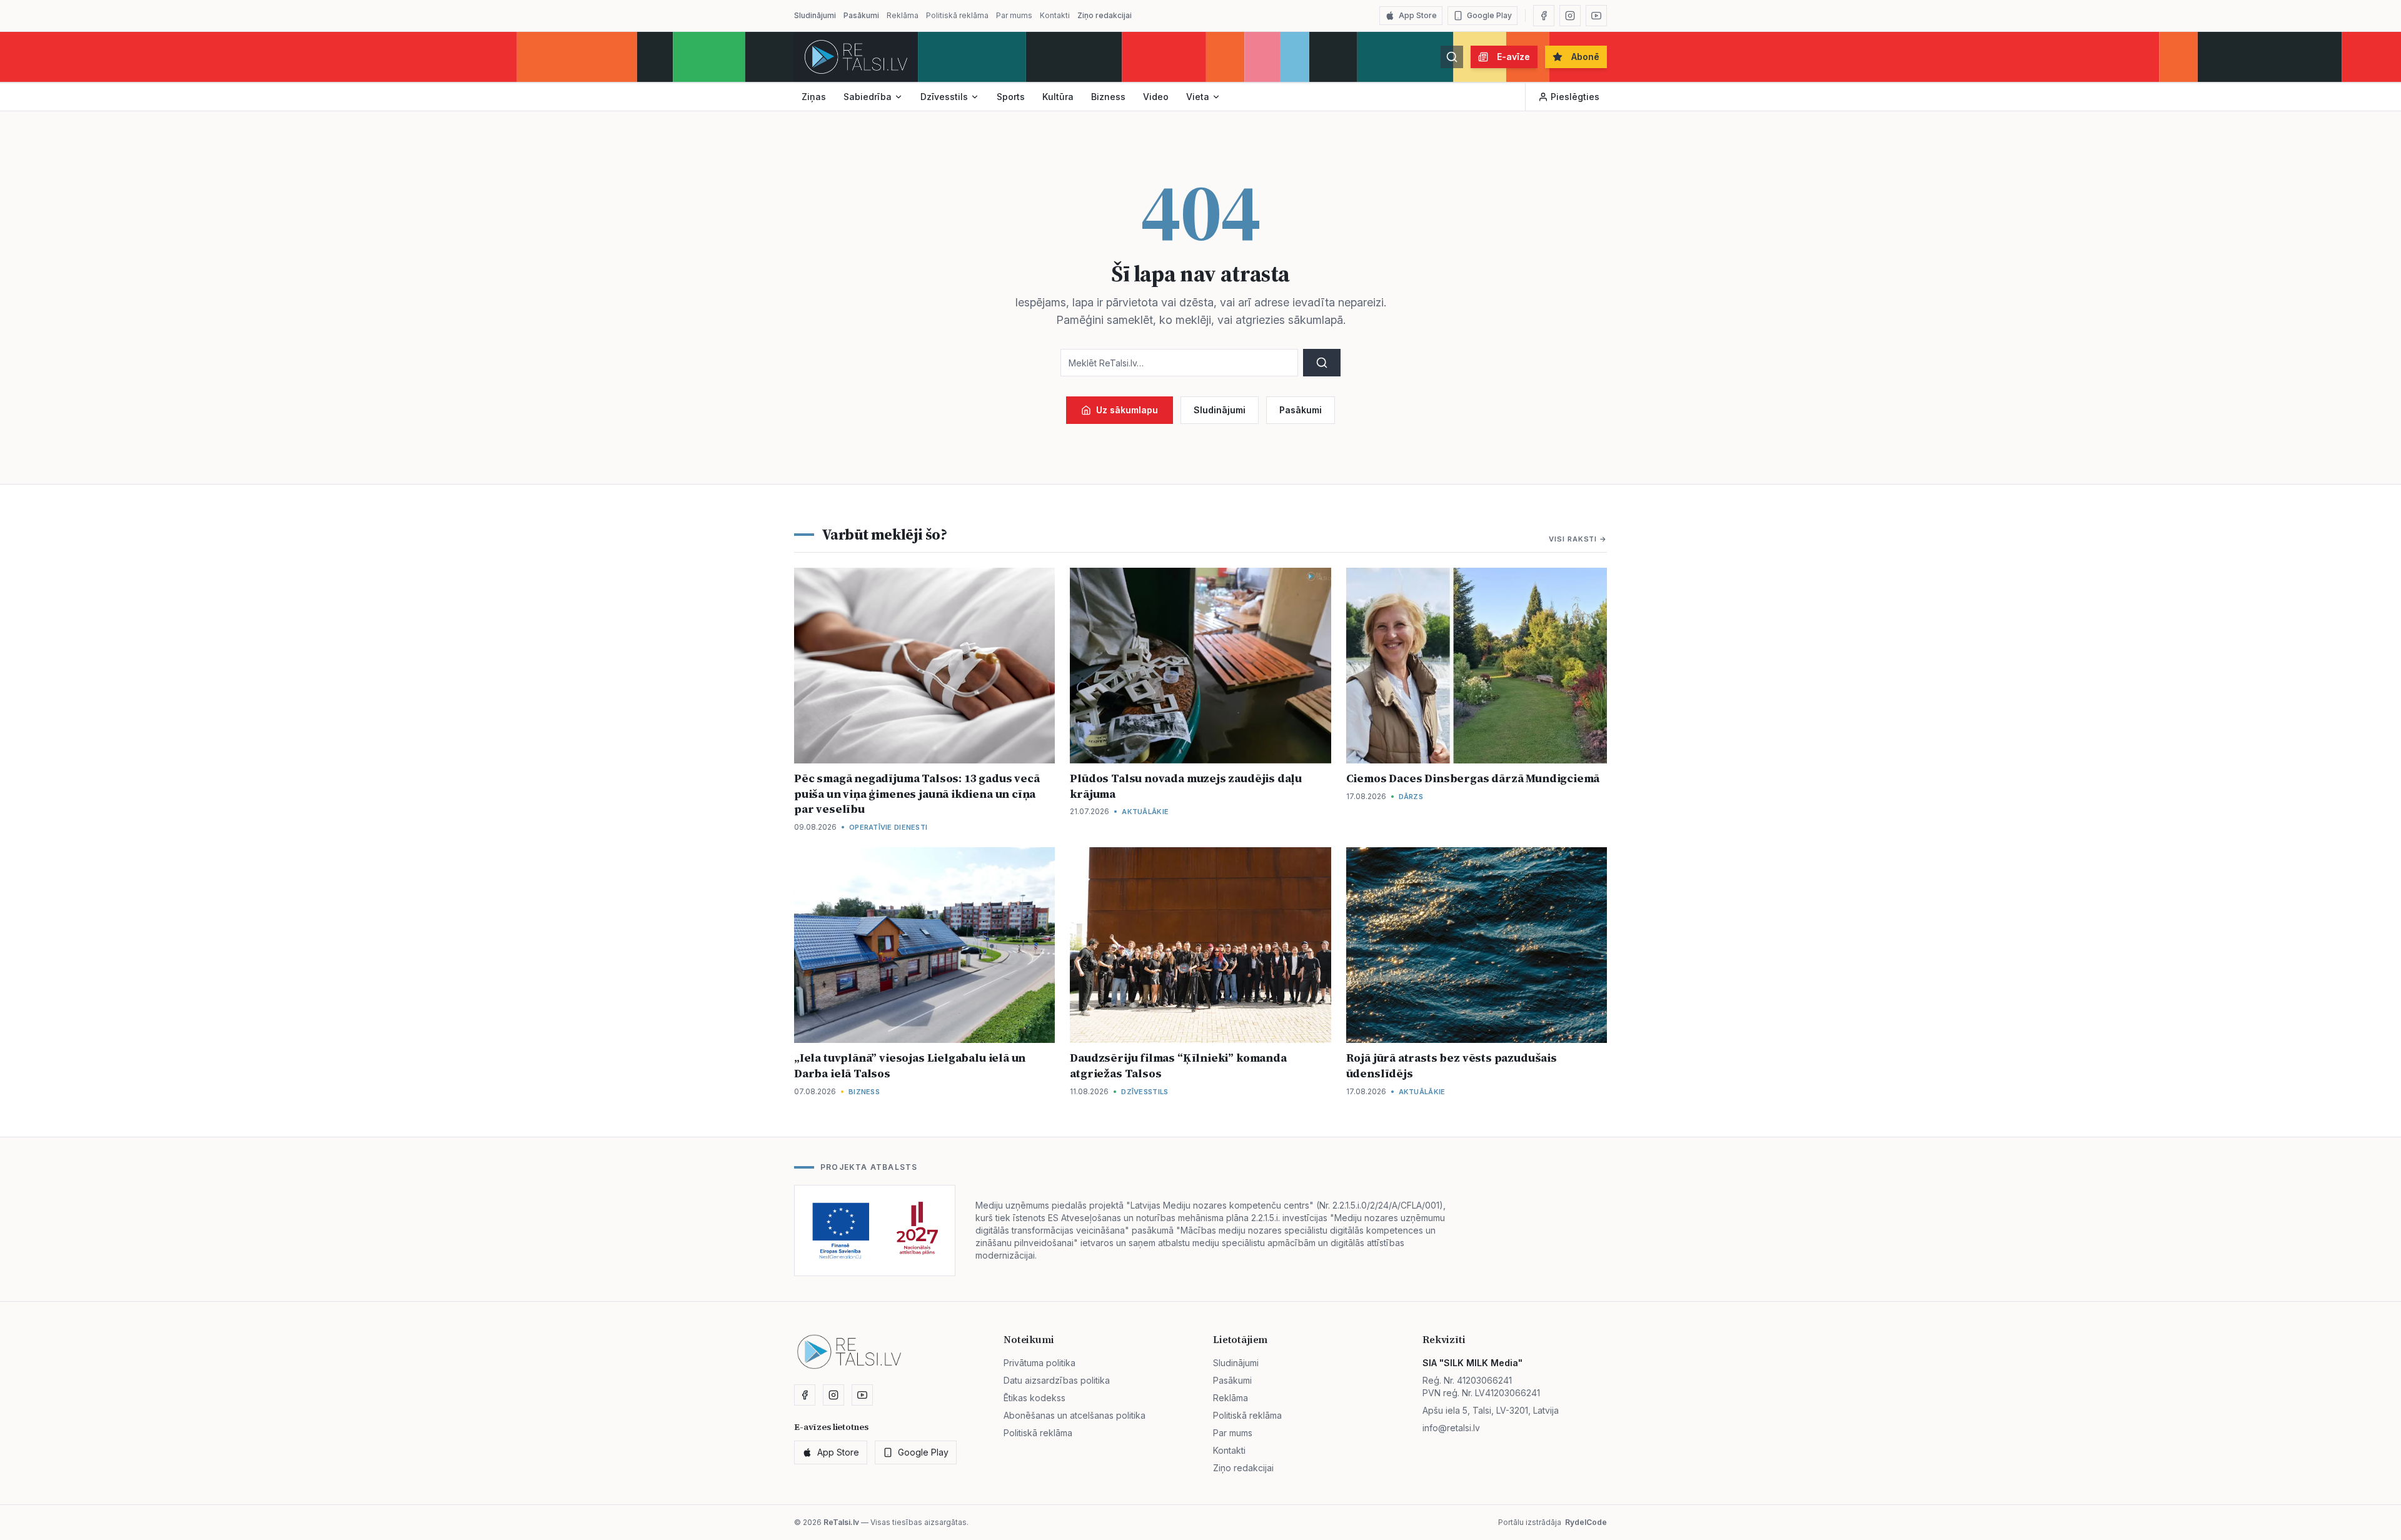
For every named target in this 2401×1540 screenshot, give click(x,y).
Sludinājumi (815, 15)
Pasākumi (861, 15)
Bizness (1108, 97)
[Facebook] (1544, 16)
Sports (1011, 97)
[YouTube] (1596, 16)
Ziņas (814, 97)
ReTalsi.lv (841, 1522)
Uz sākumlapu (1127, 410)
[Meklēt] (1452, 57)
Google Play (1489, 15)
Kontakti (1055, 15)
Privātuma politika (1039, 1363)
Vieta (1198, 97)
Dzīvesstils (944, 97)
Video (1156, 97)
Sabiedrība (868, 97)
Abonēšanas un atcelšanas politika (1075, 1415)
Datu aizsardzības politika (1057, 1380)
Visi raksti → (1578, 539)
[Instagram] (1570, 16)
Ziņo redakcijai (1105, 15)
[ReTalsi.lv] (856, 57)
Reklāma (903, 15)
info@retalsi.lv (1451, 1428)
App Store (1418, 15)
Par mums (1014, 15)
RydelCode (1586, 1522)
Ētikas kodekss (1034, 1398)
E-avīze (1513, 57)
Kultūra (1058, 97)
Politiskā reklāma (957, 15)
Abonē (1585, 57)
